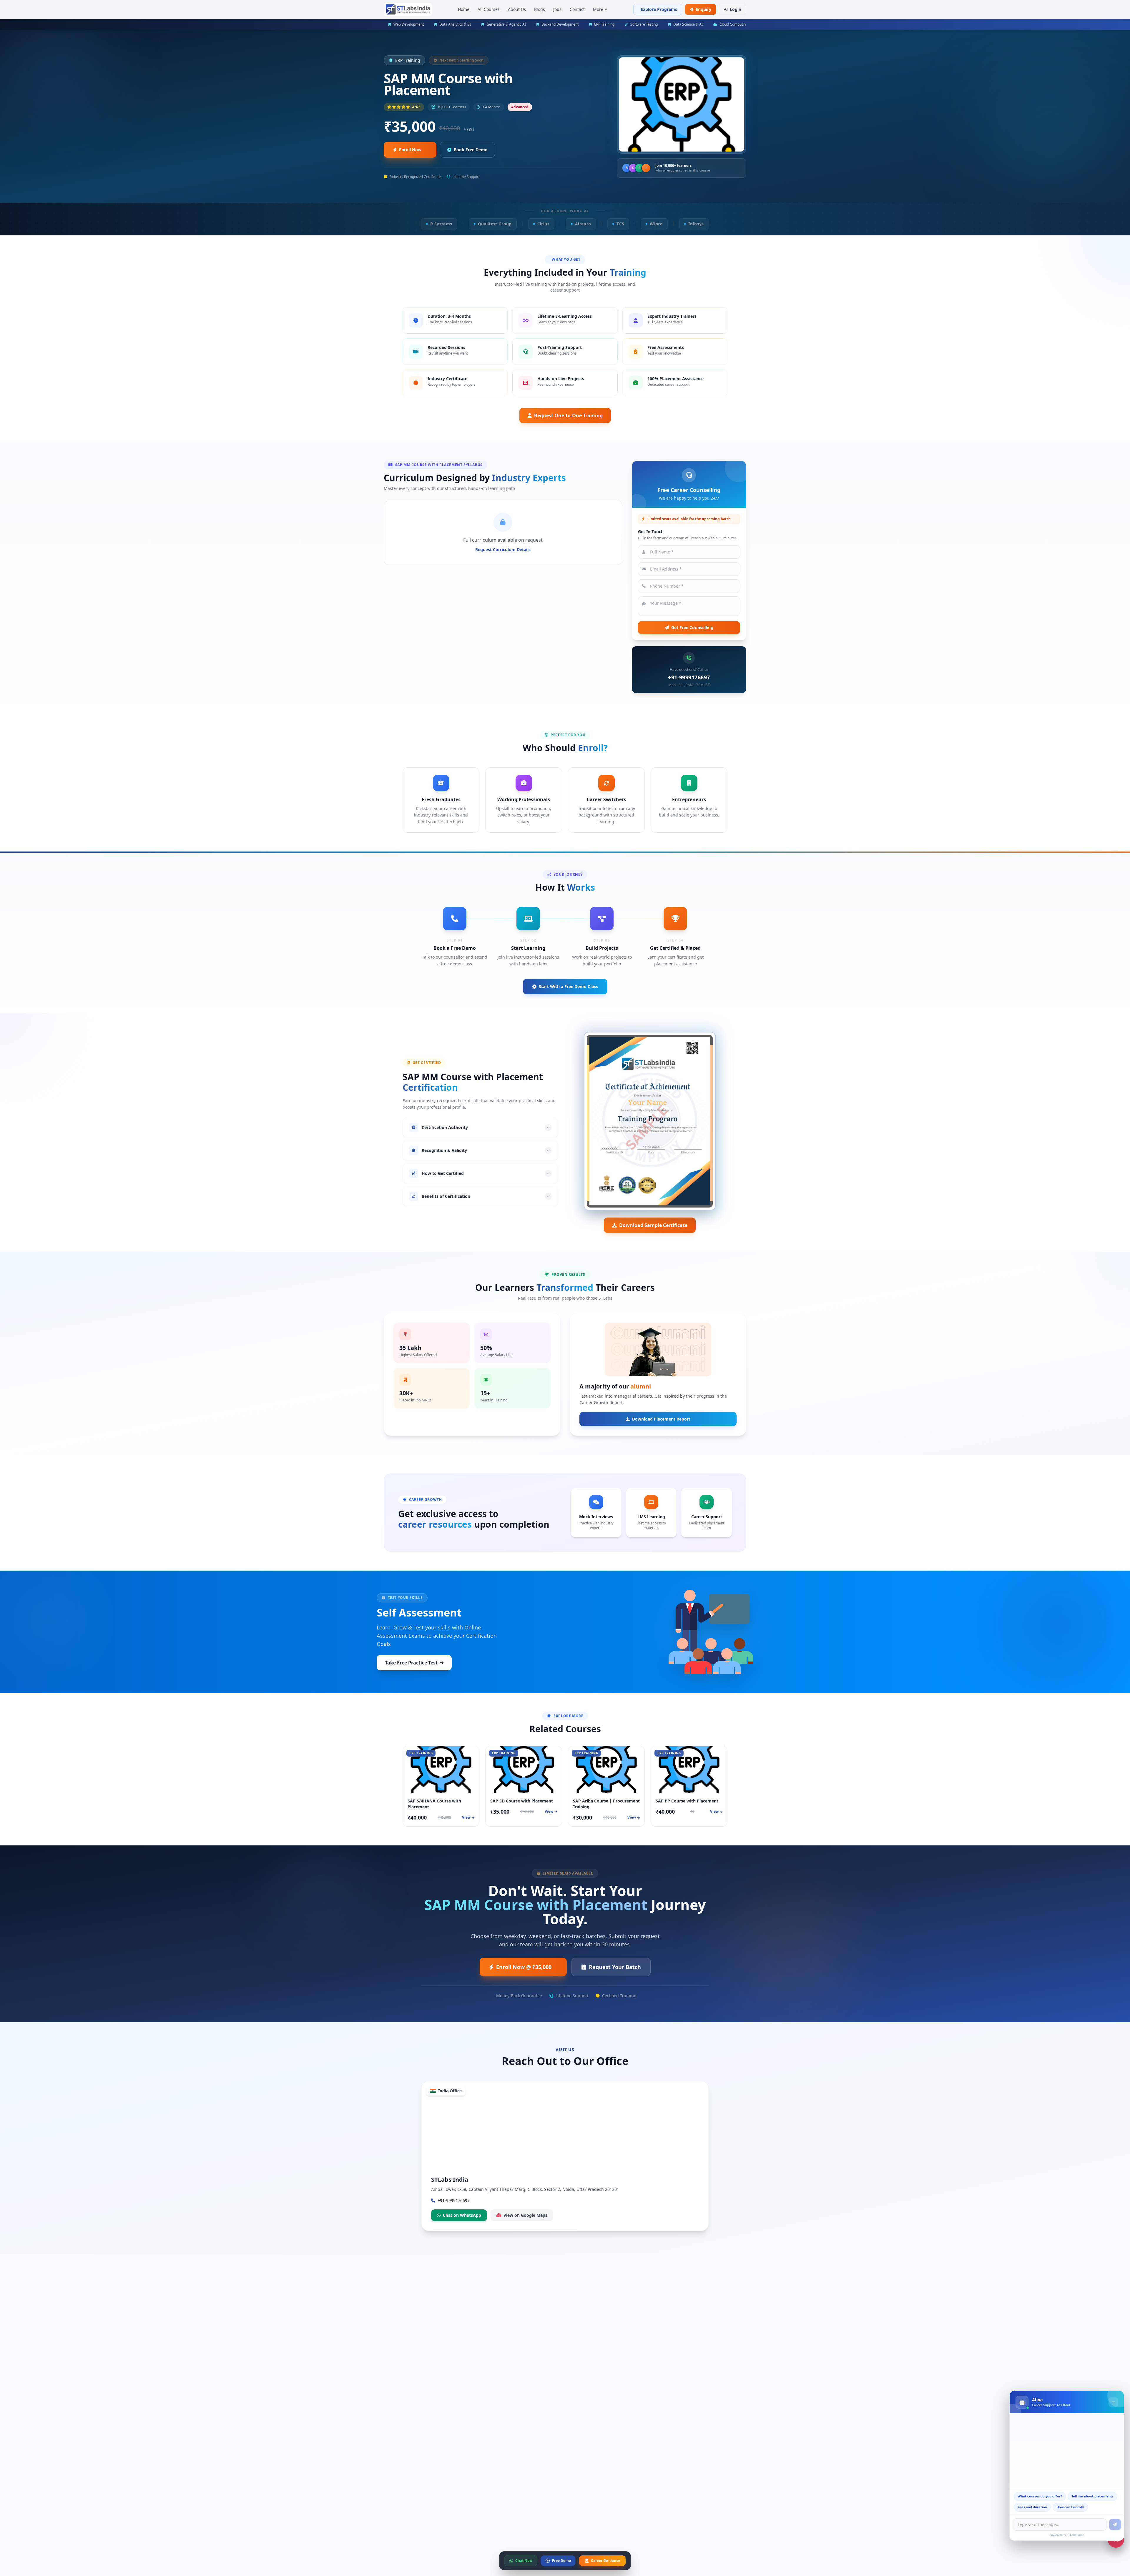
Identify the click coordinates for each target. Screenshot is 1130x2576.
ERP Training (604, 24)
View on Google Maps (525, 2215)
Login (736, 9)
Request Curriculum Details (503, 549)
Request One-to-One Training (568, 415)
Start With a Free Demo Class (568, 986)
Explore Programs (659, 9)
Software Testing (644, 24)
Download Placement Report (661, 1419)
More (598, 9)
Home (464, 9)
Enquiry (703, 9)
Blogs (540, 9)
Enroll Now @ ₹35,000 (524, 1967)
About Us (517, 9)
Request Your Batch (615, 1967)
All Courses (489, 9)
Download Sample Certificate (653, 1225)
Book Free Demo (471, 150)
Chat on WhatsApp (462, 2215)
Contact (577, 9)
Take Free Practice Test (411, 1663)
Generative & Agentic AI (506, 24)
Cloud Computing (734, 24)
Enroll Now (410, 150)
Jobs (557, 9)
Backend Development (560, 24)
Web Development (409, 24)
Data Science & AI (688, 24)
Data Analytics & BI (455, 24)
